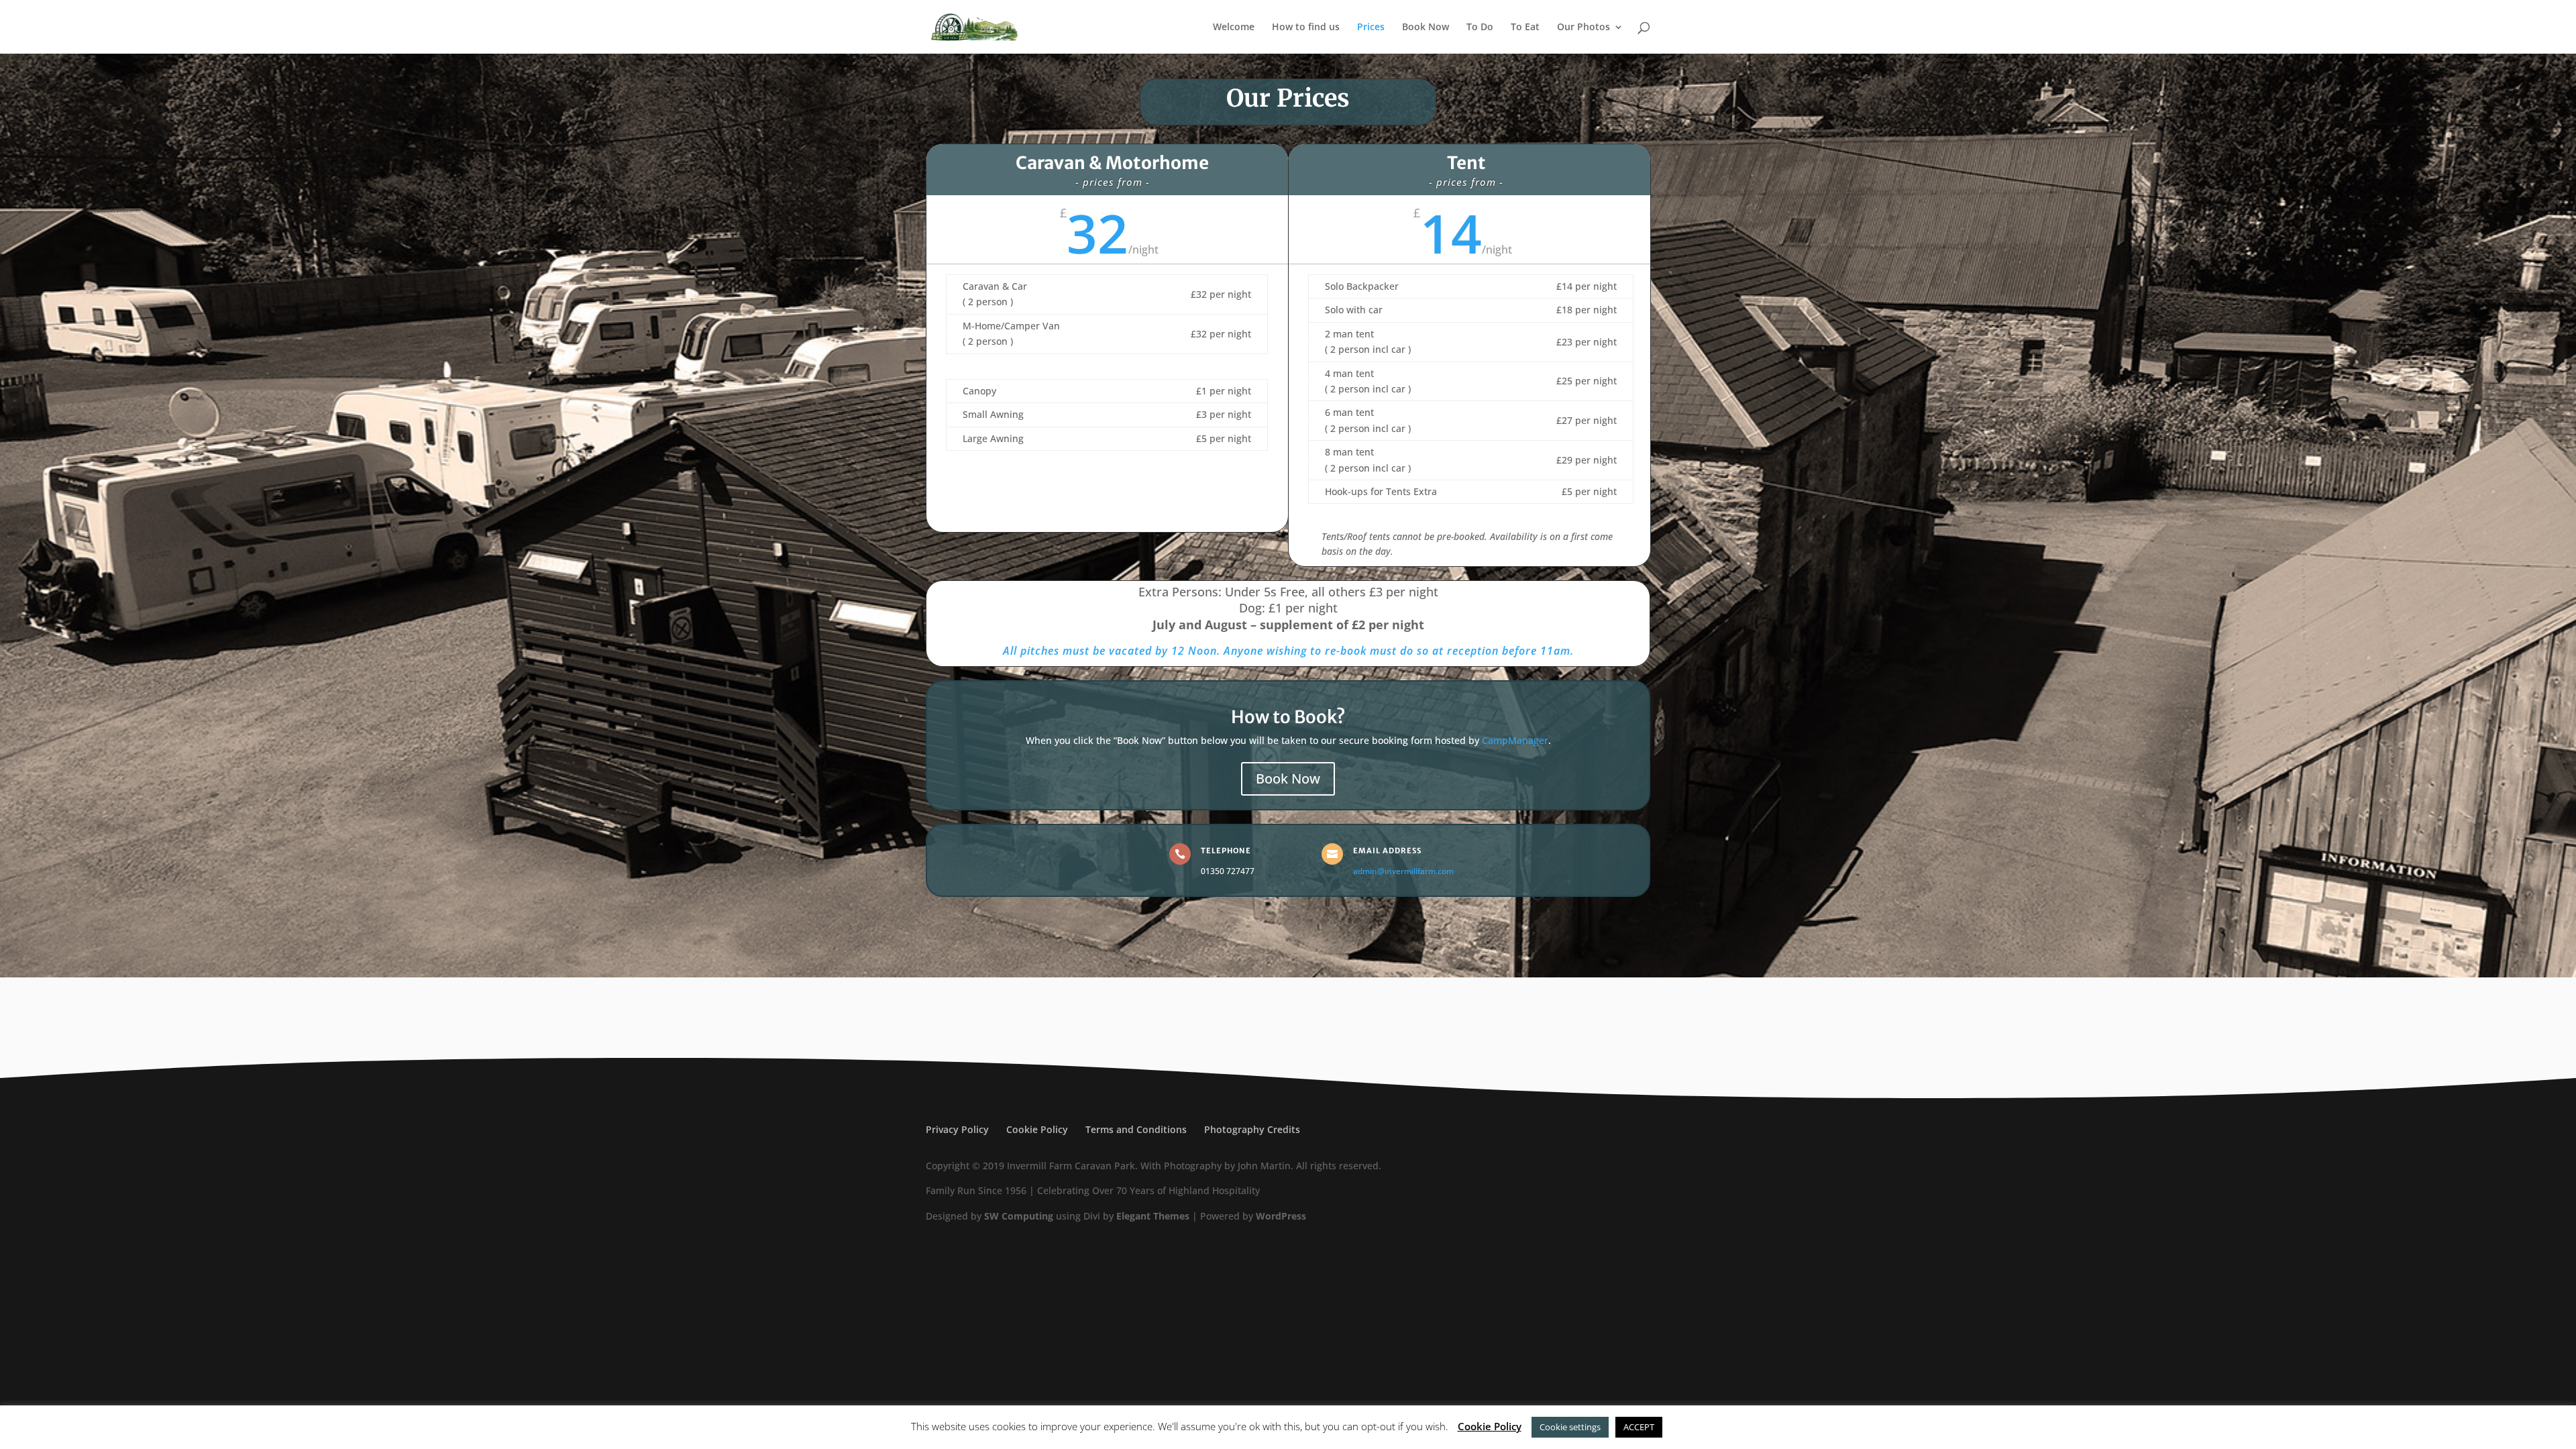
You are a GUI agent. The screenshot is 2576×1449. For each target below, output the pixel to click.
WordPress (1281, 1216)
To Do (1480, 28)
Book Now (1426, 28)
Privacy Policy (957, 1129)
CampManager (1515, 740)
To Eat (1525, 28)
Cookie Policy (1037, 1129)
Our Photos (1584, 28)
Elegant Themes (1153, 1216)
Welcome (1234, 28)
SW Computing (1019, 1216)
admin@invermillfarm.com (1403, 871)
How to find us (1306, 28)
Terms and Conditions (1136, 1129)
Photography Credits (1252, 1129)
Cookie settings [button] (1570, 1427)
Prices (1371, 28)
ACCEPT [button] (1639, 1427)
